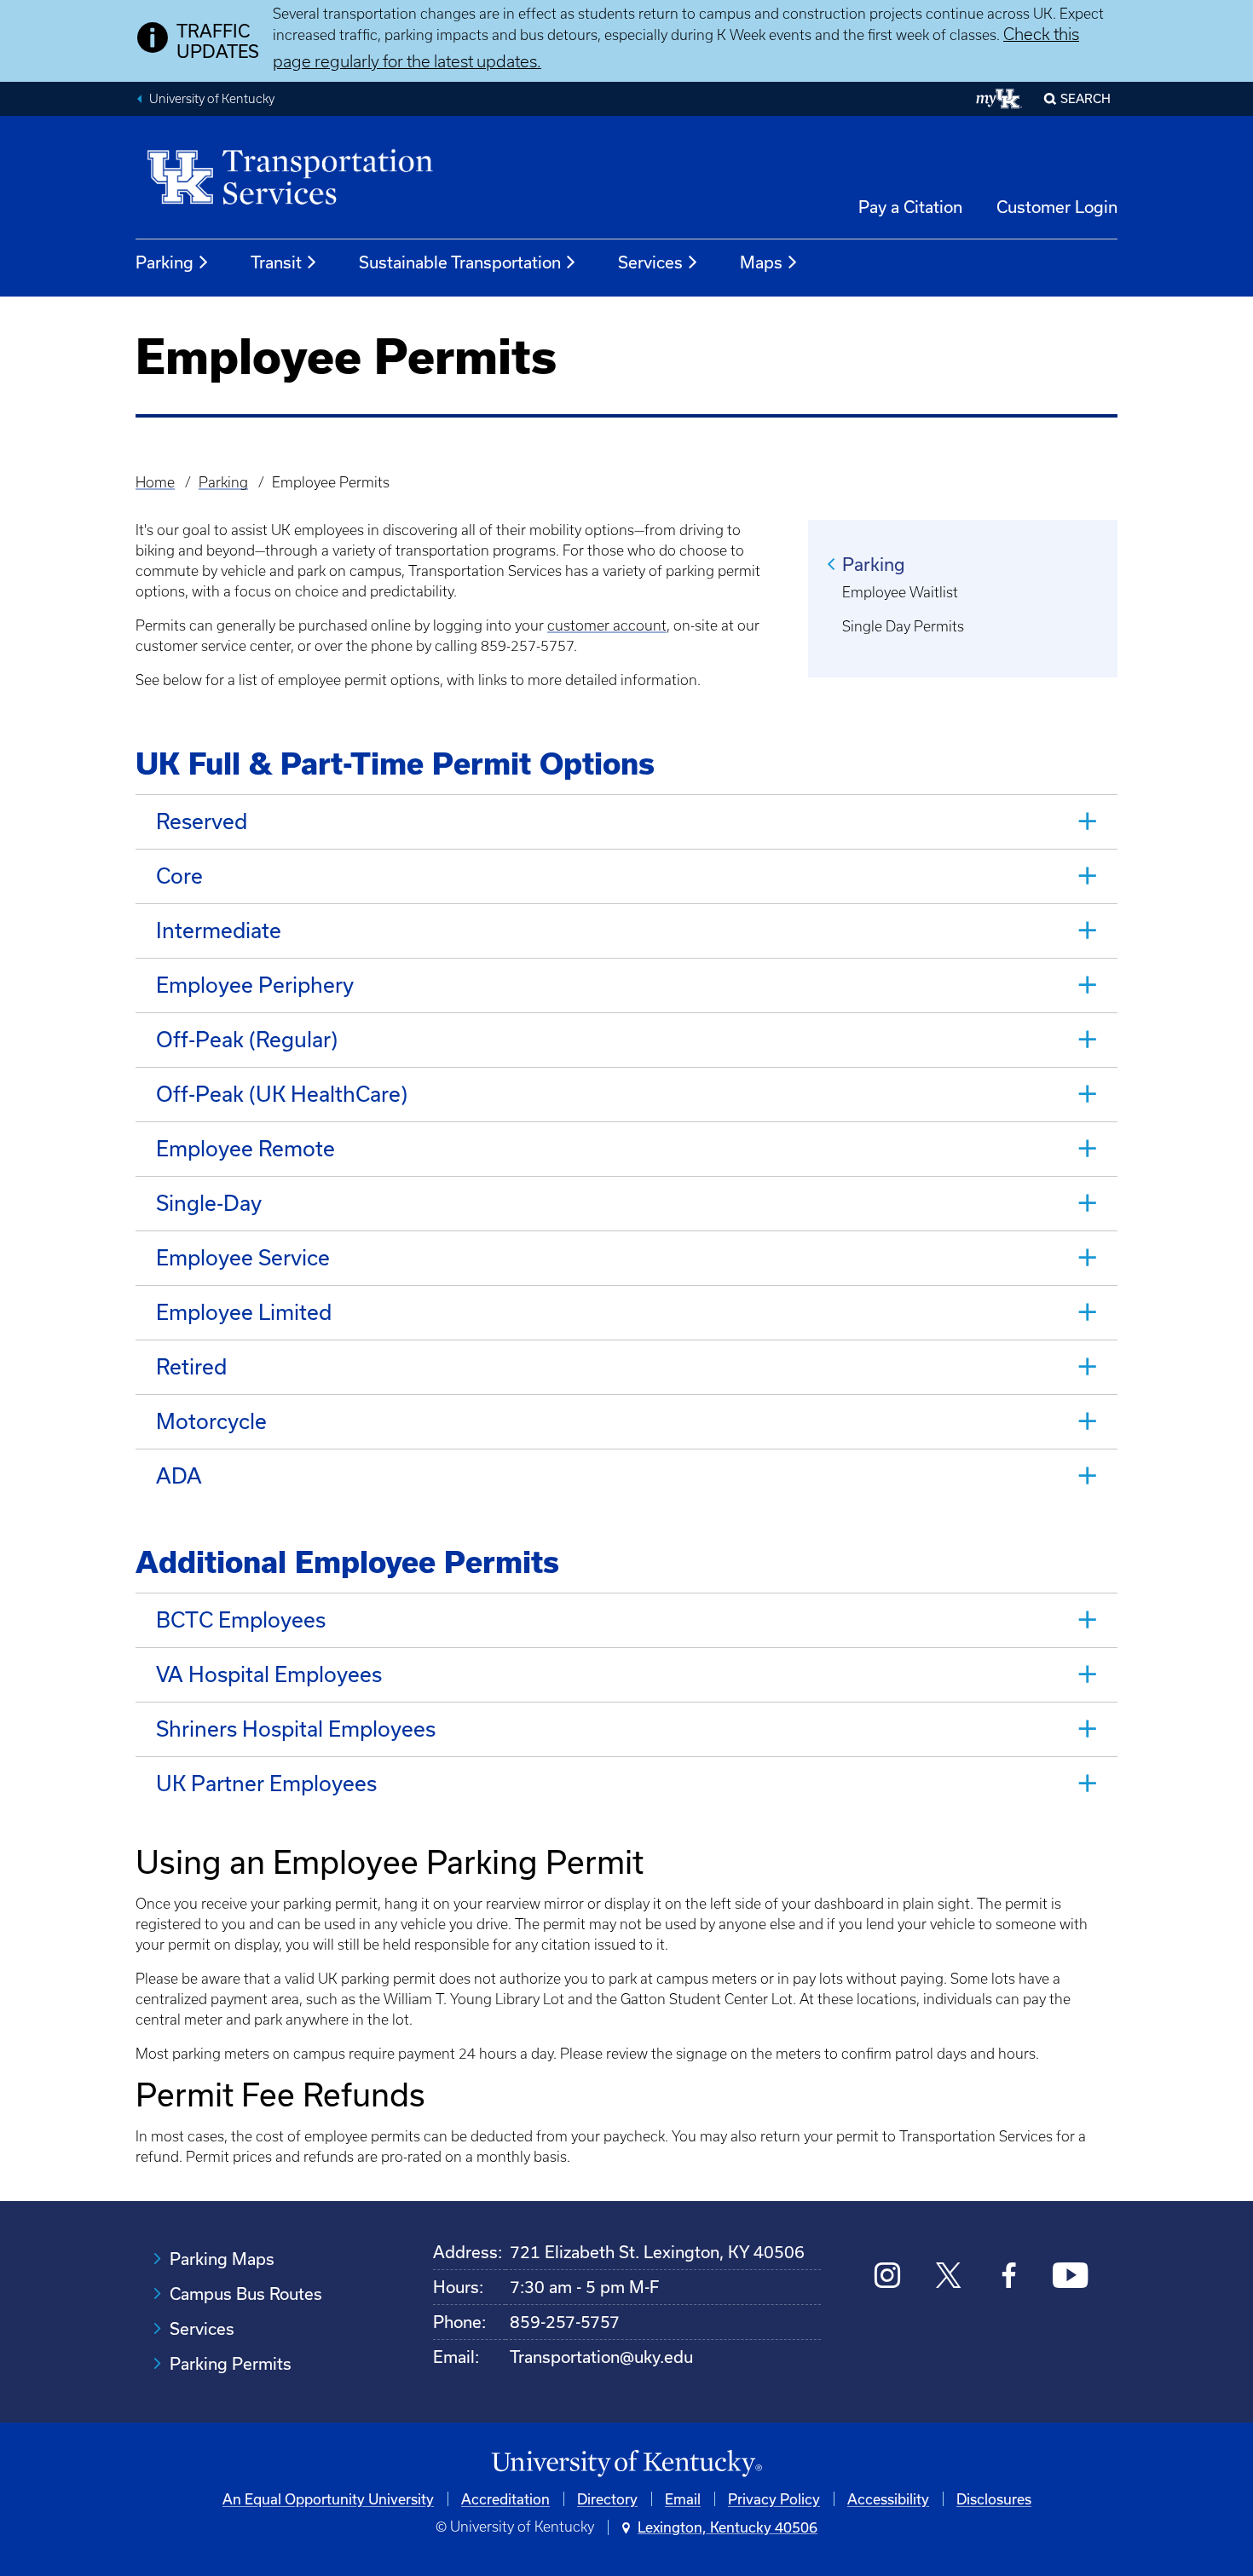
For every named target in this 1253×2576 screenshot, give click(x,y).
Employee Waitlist (900, 592)
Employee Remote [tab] (245, 1148)
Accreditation (505, 2499)
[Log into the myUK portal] (999, 99)
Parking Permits (231, 2363)
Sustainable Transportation (460, 262)
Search (1086, 98)
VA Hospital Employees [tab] (269, 1674)
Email (683, 2499)
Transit (276, 262)
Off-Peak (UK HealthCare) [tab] (282, 1094)
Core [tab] (179, 876)
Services (650, 262)
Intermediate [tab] (219, 930)
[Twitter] (948, 2277)
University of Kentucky (212, 99)
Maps (761, 262)
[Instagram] (888, 2277)
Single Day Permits (903, 626)
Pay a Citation (910, 207)
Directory (607, 2499)
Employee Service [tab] (243, 1257)
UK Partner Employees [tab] (266, 1783)
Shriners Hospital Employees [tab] (296, 1729)
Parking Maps (222, 2259)
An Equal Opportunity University (328, 2499)
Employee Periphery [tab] (255, 985)
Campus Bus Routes (246, 2294)
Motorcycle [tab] (211, 1421)
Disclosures (994, 2499)
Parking (165, 262)
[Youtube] (1070, 2277)
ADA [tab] (179, 1475)
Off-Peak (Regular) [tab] (247, 1039)
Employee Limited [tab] (244, 1312)
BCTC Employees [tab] (241, 1619)
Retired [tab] (191, 1366)
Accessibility (888, 2499)
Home (155, 482)
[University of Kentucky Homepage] (626, 2464)
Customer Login (1057, 207)
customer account (607, 625)
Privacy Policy (774, 2499)
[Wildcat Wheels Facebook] (1009, 2277)
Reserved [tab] (202, 821)
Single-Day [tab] (209, 1203)
